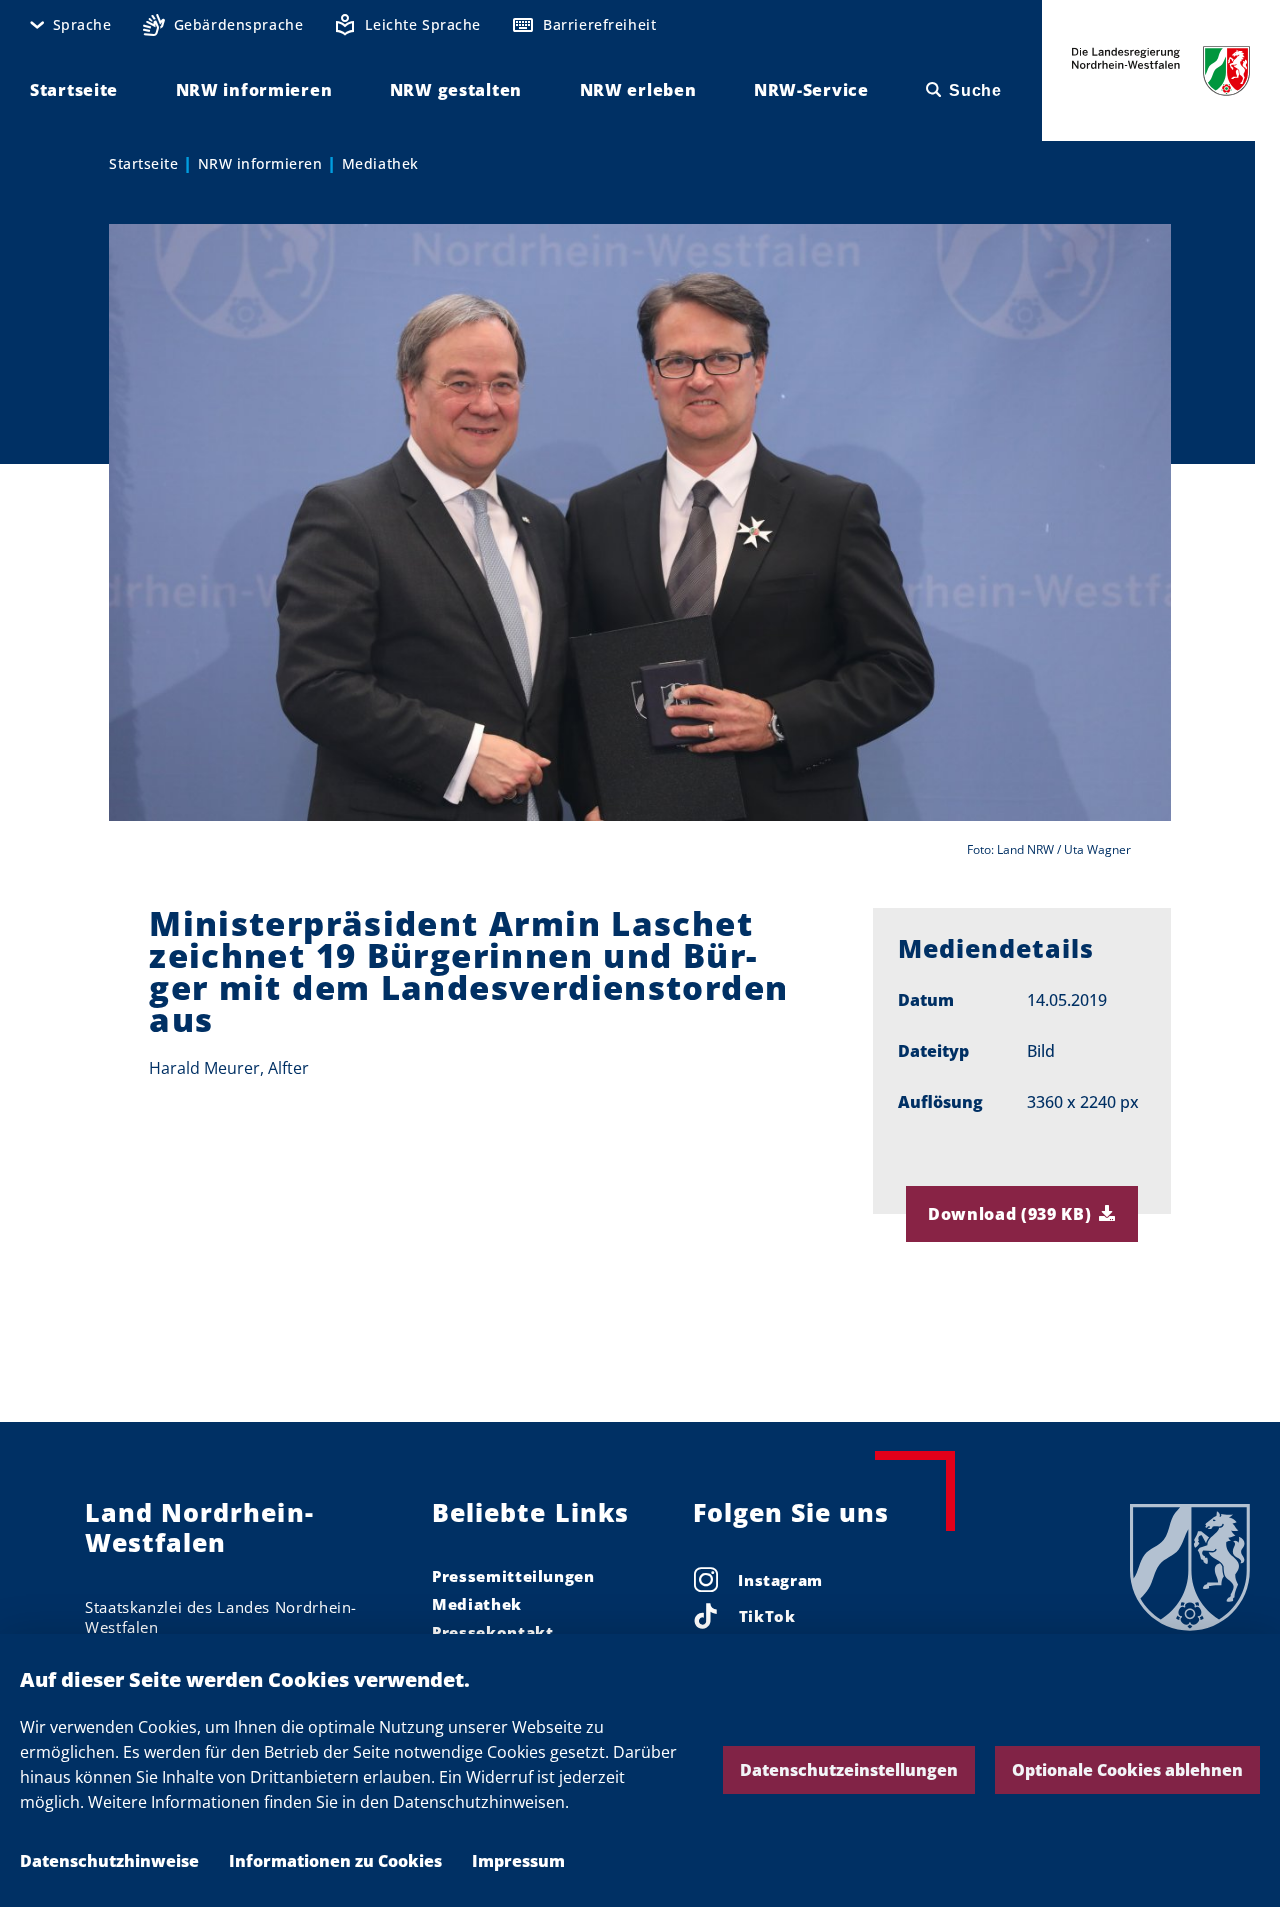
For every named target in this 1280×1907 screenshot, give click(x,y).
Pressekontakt (492, 1632)
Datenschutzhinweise (109, 1861)
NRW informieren (260, 163)
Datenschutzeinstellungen (849, 1770)
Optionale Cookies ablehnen (1127, 1770)
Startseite (143, 163)
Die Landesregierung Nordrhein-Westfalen (1161, 70)
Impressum (518, 1861)
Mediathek (380, 163)
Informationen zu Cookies (335, 1861)
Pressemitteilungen (513, 1576)
